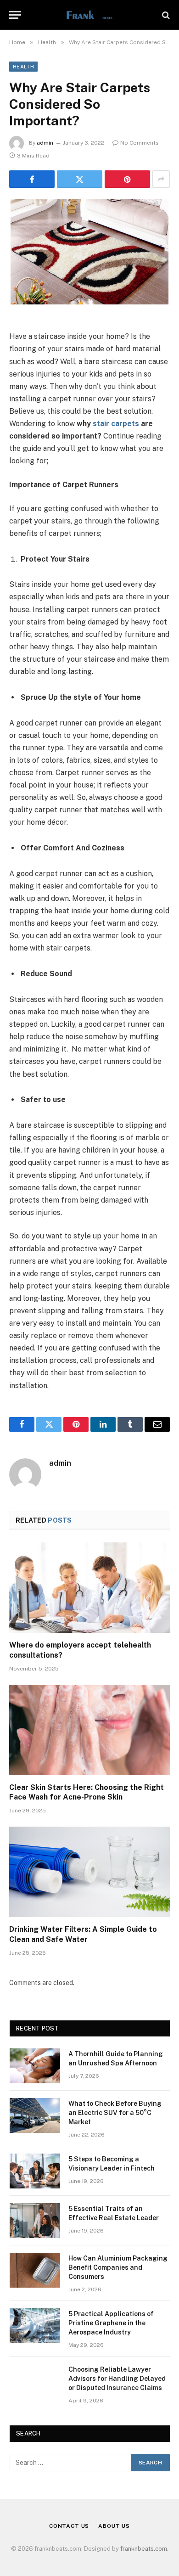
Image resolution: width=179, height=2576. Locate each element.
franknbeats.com (144, 2549)
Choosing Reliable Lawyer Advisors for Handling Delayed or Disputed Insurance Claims (117, 2379)
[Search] (165, 15)
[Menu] (15, 15)
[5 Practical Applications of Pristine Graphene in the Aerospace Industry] (35, 2326)
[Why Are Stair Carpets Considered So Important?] (89, 252)
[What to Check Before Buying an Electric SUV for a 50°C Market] (35, 2115)
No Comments (140, 143)
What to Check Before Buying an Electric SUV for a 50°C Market (115, 2113)
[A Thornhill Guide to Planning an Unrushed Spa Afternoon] (35, 2066)
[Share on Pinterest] (127, 179)
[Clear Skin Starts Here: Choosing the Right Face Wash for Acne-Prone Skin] (89, 1730)
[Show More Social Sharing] (161, 179)
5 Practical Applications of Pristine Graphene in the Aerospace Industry (111, 2323)
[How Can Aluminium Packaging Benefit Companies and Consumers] (35, 2270)
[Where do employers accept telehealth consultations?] (89, 1588)
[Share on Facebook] (32, 179)
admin (45, 143)
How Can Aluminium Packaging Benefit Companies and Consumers (118, 2267)
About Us (114, 2526)
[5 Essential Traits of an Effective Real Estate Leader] (35, 2221)
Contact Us (69, 2526)
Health (23, 67)
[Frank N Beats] (89, 15)
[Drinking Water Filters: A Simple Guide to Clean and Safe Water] (89, 1872)
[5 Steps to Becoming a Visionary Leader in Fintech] (35, 2171)
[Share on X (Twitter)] (80, 179)
